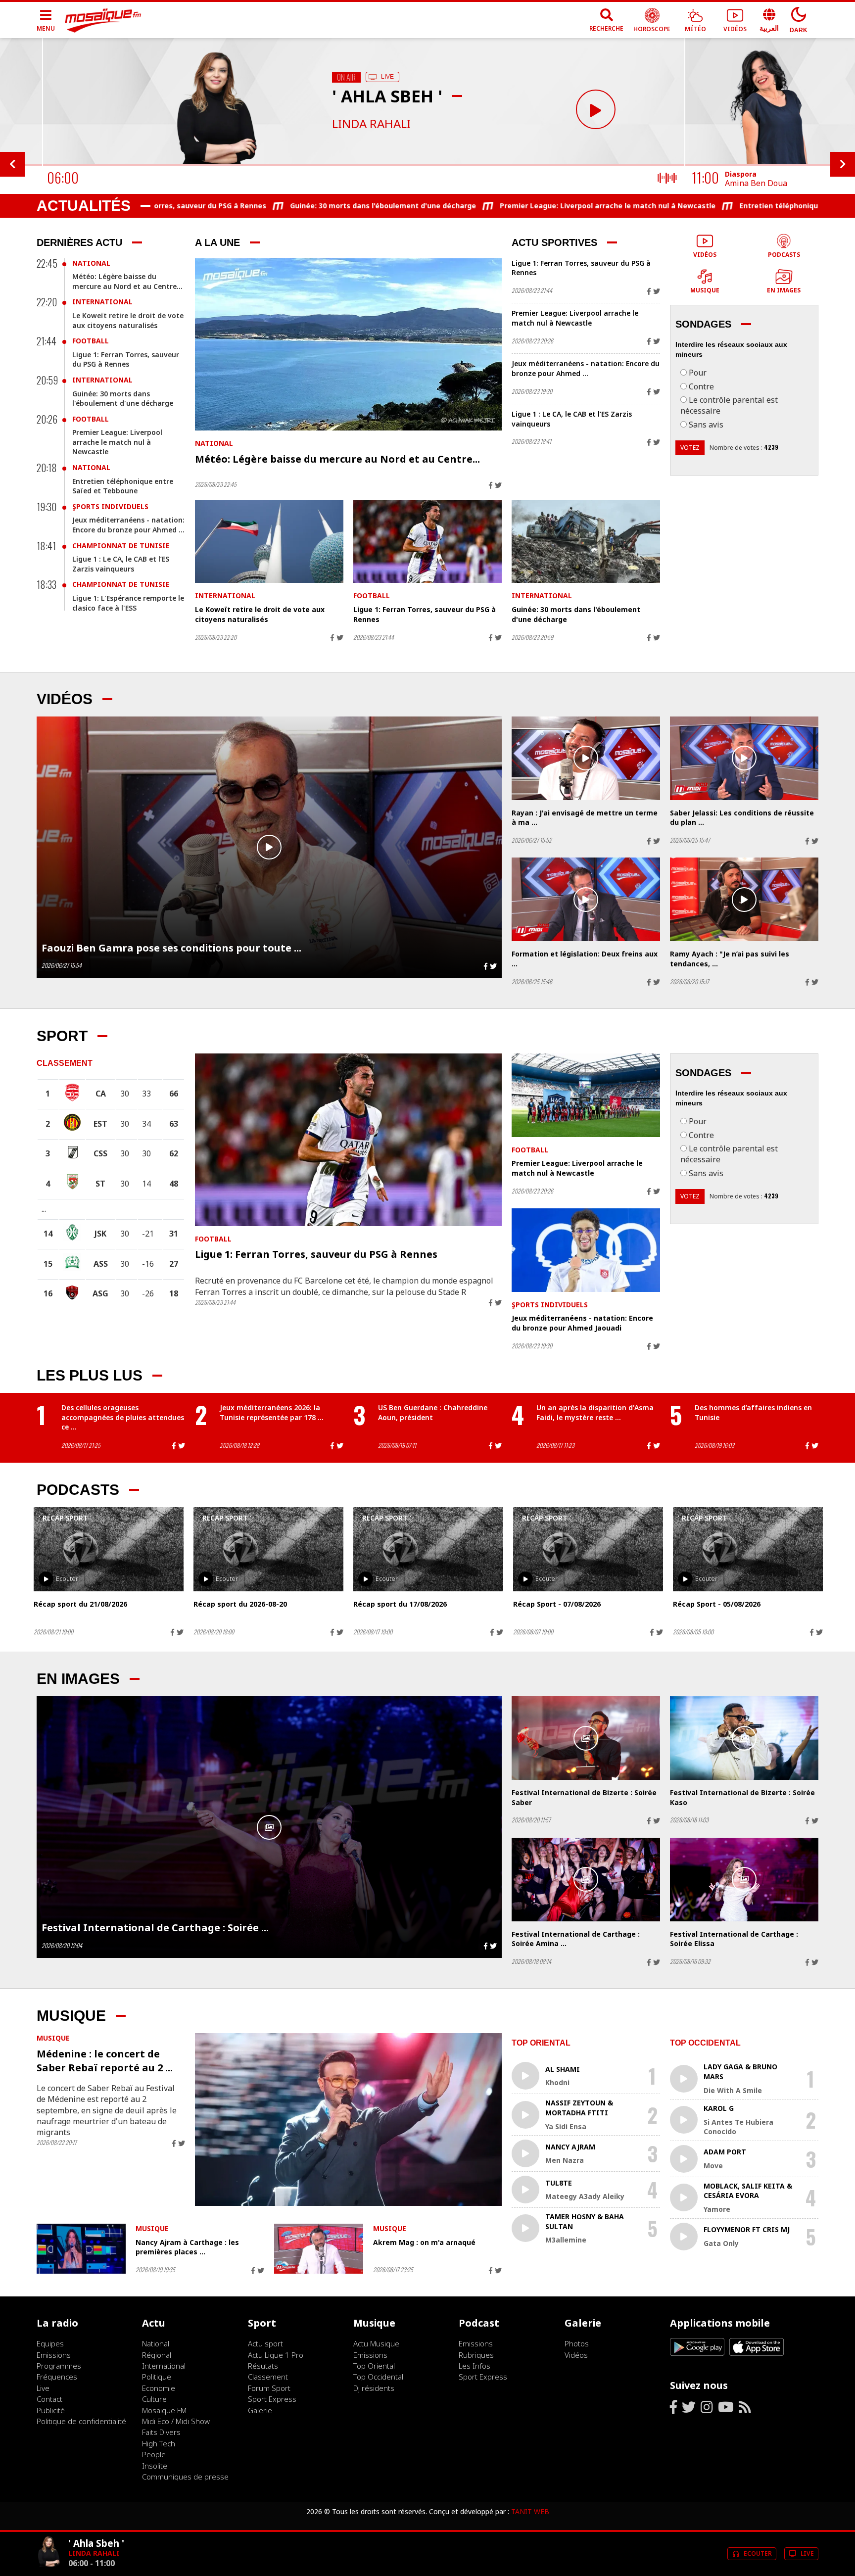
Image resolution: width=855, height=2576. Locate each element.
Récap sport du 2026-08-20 (240, 1604)
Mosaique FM (164, 2410)
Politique (157, 2377)
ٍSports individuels (110, 506)
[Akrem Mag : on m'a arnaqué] (319, 2249)
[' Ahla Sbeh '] (48, 2567)
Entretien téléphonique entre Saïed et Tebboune (679, 206)
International (102, 302)
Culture (154, 2399)
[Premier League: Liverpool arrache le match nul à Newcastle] (586, 1095)
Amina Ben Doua (756, 183)
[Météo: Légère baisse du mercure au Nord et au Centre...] (348, 345)
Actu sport (265, 2343)
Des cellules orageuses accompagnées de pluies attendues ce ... (123, 1417)
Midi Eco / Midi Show (176, 2421)
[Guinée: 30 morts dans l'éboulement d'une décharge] (586, 542)
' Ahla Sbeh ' (96, 2543)
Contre (701, 386)
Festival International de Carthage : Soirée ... (155, 1928)
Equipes (50, 2343)
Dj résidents (374, 2388)
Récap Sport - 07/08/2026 (557, 1604)
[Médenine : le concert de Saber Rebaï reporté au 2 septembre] (348, 2120)
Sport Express (272, 2399)
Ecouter (67, 1579)
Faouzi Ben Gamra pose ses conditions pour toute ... (171, 948)
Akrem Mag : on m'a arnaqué (424, 2242)
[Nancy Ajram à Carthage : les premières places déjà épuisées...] (81, 2249)
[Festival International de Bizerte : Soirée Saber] (586, 1738)
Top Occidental (378, 2377)
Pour (698, 373)
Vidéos (576, 2355)
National (91, 263)
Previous (12, 164)
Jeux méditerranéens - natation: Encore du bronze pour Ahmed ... (128, 525)
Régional (157, 2355)
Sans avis (706, 425)
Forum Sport (269, 2388)
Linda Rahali (371, 123)
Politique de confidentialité (81, 2421)
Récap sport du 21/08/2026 (80, 1604)
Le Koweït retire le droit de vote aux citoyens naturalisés (128, 320)
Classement (268, 2377)
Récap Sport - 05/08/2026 (717, 1604)
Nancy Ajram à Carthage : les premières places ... (187, 2247)
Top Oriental (374, 2366)
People (154, 2454)
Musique (53, 2038)
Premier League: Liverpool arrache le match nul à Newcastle (461, 206)
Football (91, 341)
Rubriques (476, 2355)
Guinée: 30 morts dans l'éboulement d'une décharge (236, 206)
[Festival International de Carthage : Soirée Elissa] (744, 1880)
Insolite (155, 2466)
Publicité (51, 2410)
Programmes (59, 2366)
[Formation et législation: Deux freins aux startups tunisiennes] (586, 899)
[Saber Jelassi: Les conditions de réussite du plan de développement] (744, 758)
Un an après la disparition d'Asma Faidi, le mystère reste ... (595, 1412)
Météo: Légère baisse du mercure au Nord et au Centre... (127, 281)
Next (843, 164)
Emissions (54, 2355)
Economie (159, 2388)
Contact (49, 2399)
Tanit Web (530, 2511)
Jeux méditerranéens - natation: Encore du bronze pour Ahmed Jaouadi (582, 1323)
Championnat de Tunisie (121, 546)
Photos (577, 2343)
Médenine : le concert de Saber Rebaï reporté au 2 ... (105, 2061)
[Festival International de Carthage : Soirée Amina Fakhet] (586, 1880)
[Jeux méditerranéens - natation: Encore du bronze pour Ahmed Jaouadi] (586, 1250)
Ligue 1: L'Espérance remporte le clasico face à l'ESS (128, 603)
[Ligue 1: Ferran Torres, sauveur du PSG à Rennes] (427, 542)
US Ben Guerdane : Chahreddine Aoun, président (433, 1412)
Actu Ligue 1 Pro (276, 2355)
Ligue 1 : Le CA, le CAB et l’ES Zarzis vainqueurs (121, 564)
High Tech (159, 2443)
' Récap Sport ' (65, 1518)
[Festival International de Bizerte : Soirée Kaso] (744, 1738)
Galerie (260, 2410)
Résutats (263, 2366)
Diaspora (741, 174)
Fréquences (57, 2377)
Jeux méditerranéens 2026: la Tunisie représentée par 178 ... (272, 1412)
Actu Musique (376, 2343)
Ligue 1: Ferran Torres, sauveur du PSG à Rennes (126, 359)
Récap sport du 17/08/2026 (400, 1604)
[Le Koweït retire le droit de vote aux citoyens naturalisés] (269, 542)
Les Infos (475, 2366)
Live (43, 2388)
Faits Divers (161, 2432)
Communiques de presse (185, 2477)
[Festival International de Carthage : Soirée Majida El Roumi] (269, 1827)
